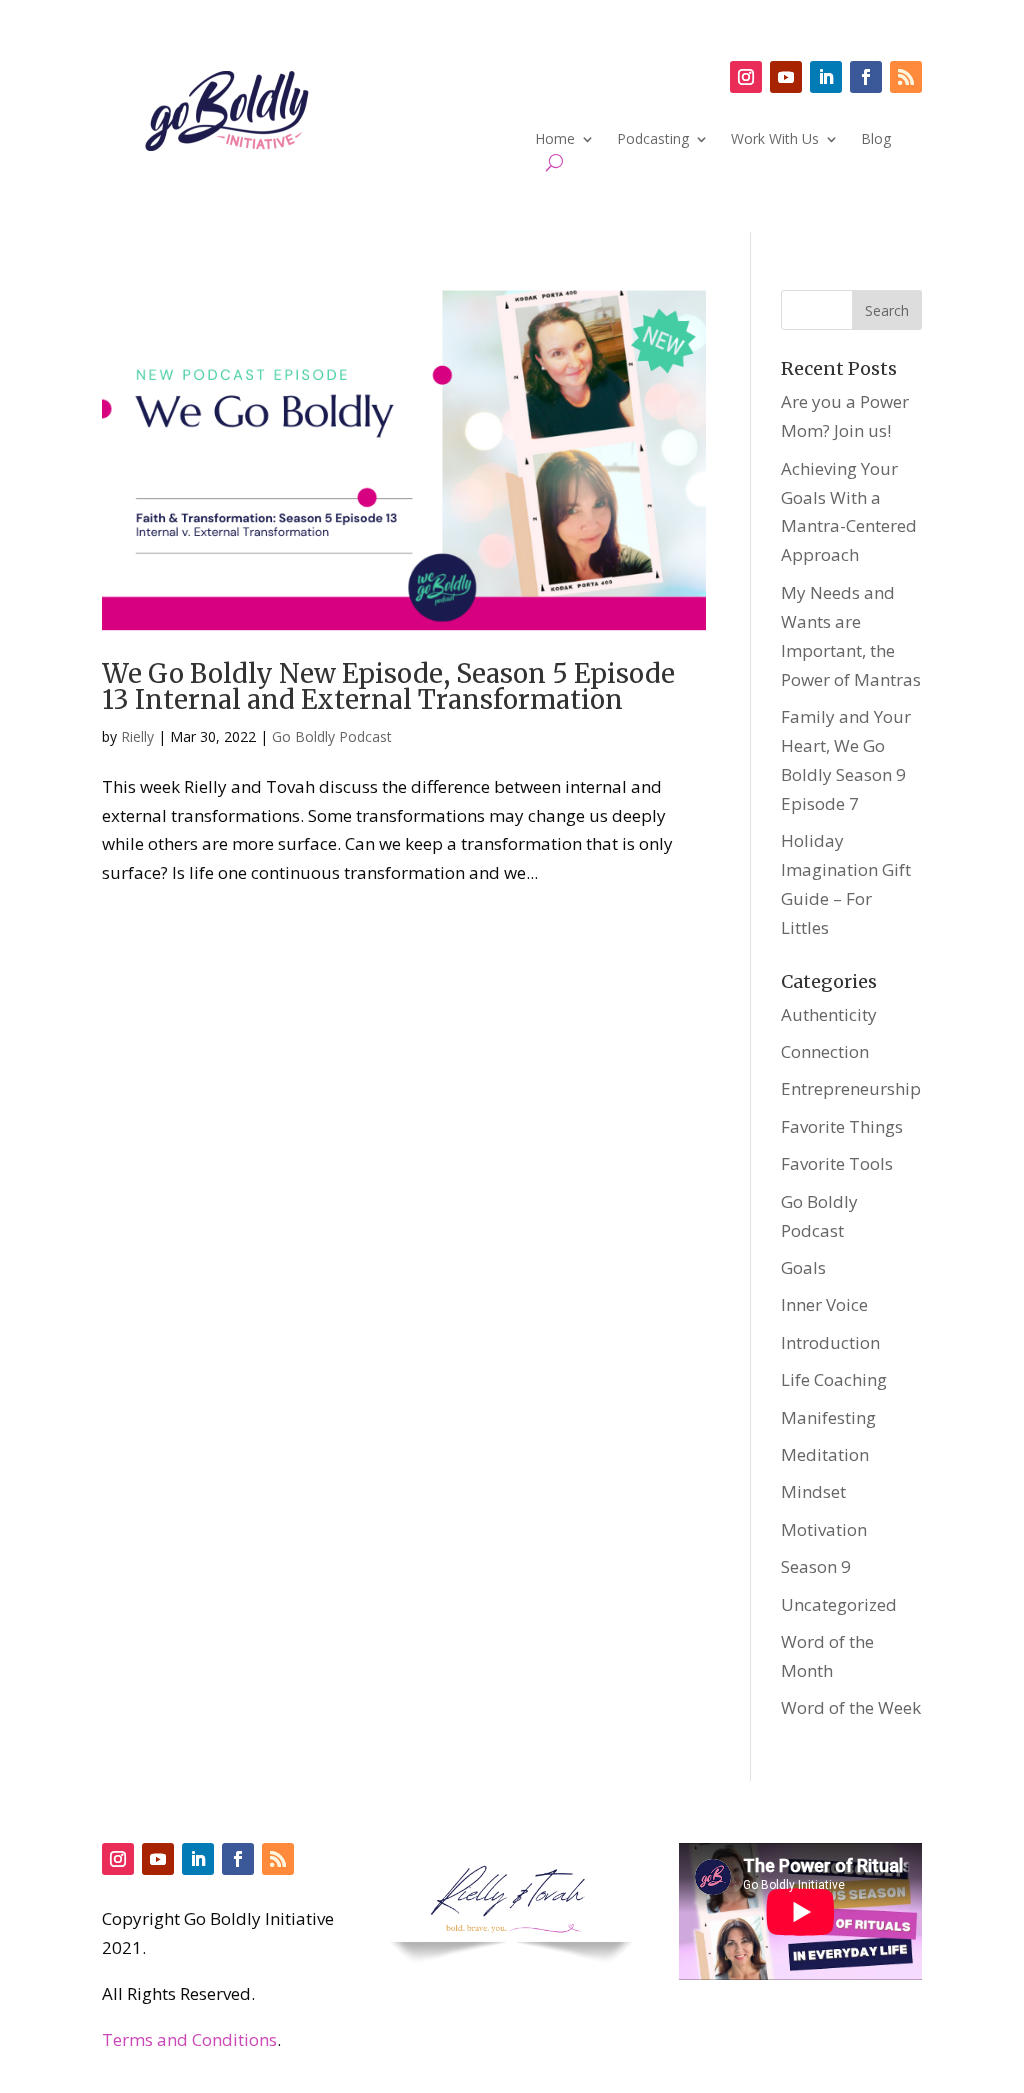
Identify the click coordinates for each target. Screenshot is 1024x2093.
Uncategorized (839, 1604)
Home (555, 140)
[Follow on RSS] (906, 77)
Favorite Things (842, 1126)
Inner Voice (824, 1304)
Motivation (824, 1529)
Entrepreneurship (851, 1088)
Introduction (830, 1342)
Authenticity (829, 1014)
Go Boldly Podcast (332, 736)
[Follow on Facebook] (866, 77)
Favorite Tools (837, 1163)
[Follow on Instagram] (746, 77)
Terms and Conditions (189, 2039)
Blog (876, 140)
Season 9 (816, 1566)
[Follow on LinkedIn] (826, 77)
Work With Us (775, 140)
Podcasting (653, 140)
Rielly (137, 736)
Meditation (825, 1454)
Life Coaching (834, 1379)
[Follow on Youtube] (786, 77)
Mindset (813, 1491)
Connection (825, 1051)
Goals (803, 1267)
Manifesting (828, 1417)
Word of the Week (851, 1707)
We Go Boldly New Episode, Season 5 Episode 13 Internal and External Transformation (388, 686)
